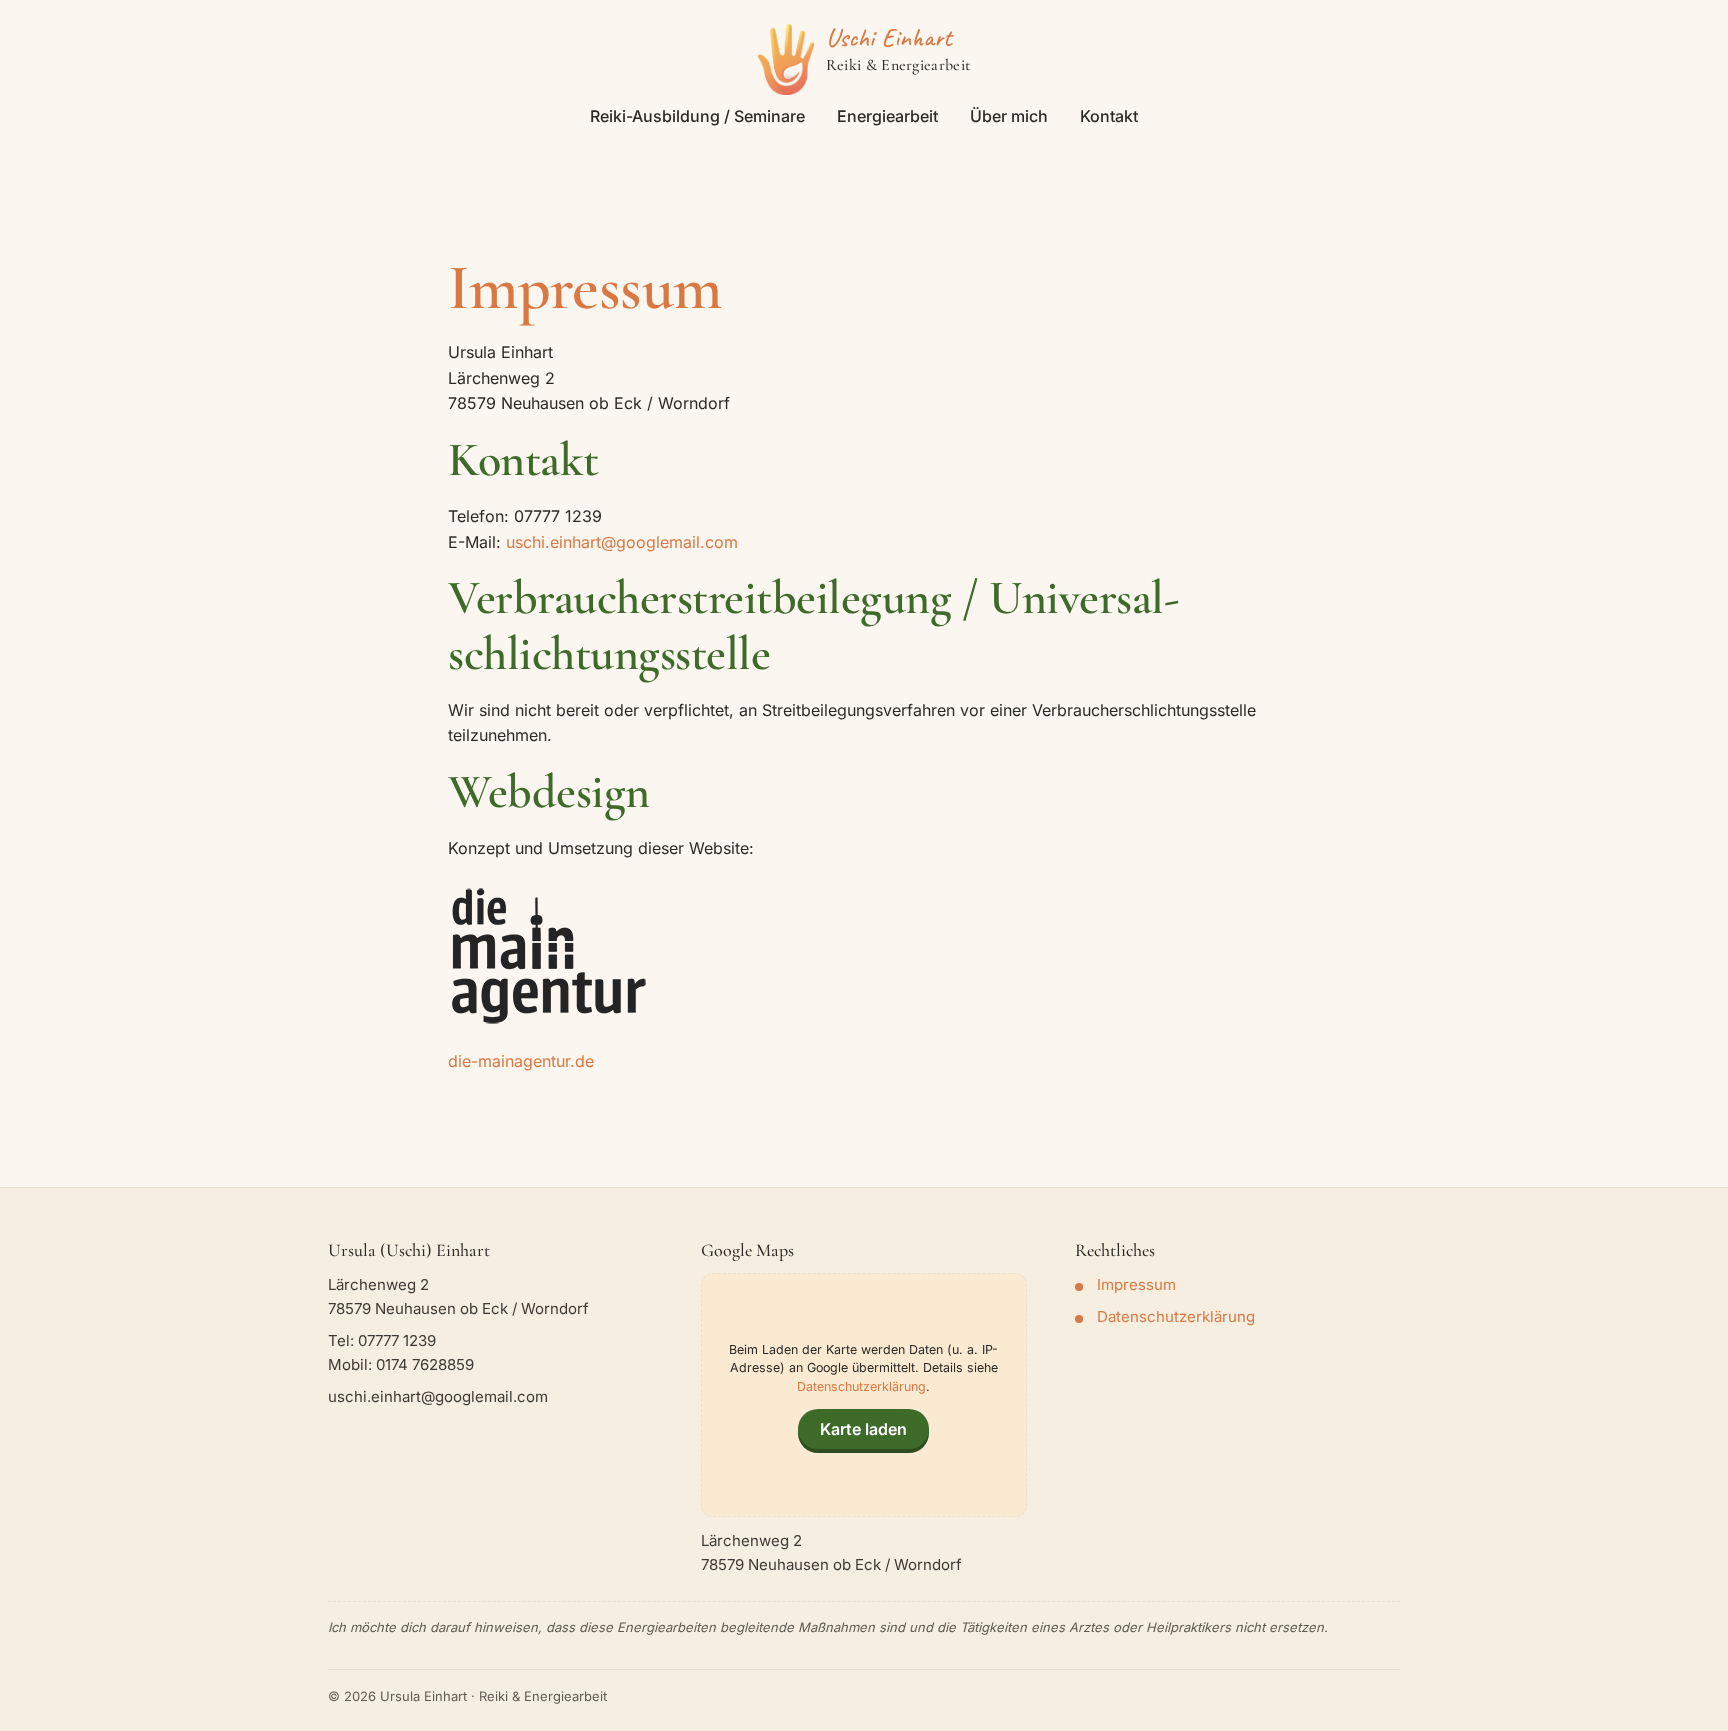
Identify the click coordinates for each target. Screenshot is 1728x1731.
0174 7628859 (425, 1364)
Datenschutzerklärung (861, 1386)
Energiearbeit (887, 116)
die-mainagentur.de (521, 1061)
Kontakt (1109, 116)
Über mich (1009, 116)
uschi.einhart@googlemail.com (622, 542)
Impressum (1136, 1284)
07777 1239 (397, 1340)
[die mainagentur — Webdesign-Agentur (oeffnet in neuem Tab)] (548, 956)
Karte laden (863, 1429)
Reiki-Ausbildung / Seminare (697, 116)
